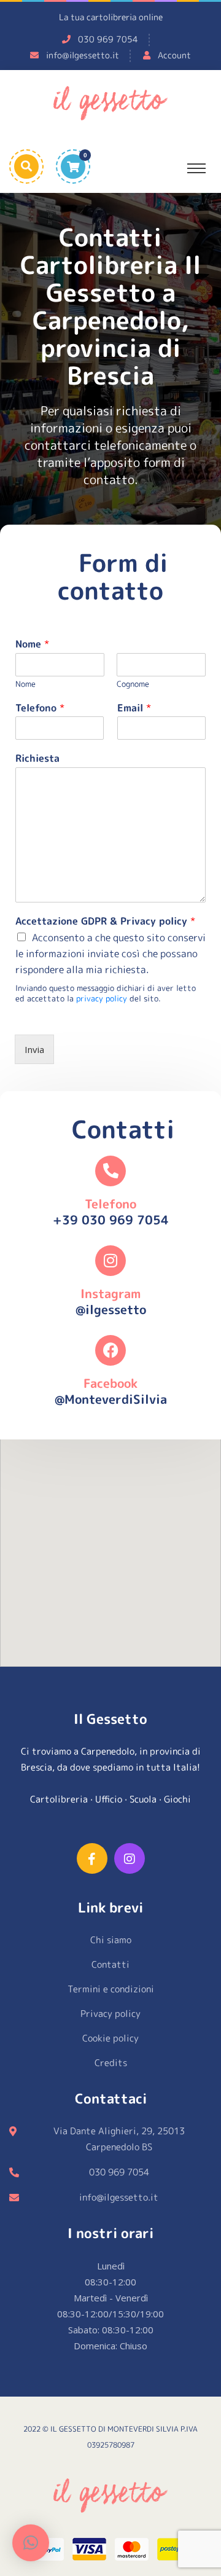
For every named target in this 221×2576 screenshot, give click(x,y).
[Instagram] (110, 1261)
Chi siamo (111, 1940)
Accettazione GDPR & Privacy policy (105, 921)
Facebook (110, 1383)
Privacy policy (110, 2014)
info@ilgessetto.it (83, 55)
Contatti (110, 1964)
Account (174, 55)
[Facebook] (110, 1350)
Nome (32, 644)
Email (134, 708)
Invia (34, 1049)
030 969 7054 (108, 39)
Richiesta (37, 758)
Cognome (133, 684)
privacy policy (102, 998)
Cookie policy (110, 2038)
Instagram (110, 1293)
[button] (31, 2543)
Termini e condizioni (111, 1989)
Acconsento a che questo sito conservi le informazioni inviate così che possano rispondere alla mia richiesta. (110, 953)
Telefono (40, 708)
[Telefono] (110, 1171)
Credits (111, 2063)
